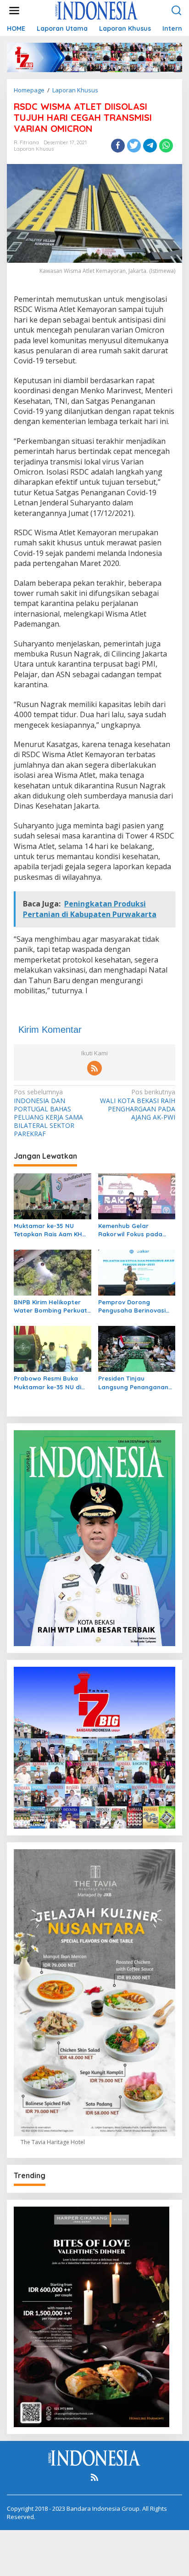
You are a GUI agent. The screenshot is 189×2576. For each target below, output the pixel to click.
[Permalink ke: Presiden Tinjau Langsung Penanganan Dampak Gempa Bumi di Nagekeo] (137, 1348)
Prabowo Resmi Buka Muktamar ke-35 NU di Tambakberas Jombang (50, 1383)
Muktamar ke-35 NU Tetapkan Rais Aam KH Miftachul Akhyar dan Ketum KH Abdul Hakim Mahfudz (48, 1230)
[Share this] (118, 146)
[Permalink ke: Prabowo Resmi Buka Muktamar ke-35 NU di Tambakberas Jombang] (53, 1348)
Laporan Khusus (34, 149)
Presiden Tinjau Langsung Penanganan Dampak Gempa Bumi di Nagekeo (135, 1383)
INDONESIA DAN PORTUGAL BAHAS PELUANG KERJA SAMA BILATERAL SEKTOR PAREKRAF (48, 1113)
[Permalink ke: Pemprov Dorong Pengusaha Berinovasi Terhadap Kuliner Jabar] (137, 1272)
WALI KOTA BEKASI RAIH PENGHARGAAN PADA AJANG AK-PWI (138, 1105)
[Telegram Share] (150, 146)
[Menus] (14, 11)
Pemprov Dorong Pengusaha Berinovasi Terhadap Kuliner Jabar (134, 1306)
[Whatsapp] (166, 146)
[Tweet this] (134, 146)
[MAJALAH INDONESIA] (96, 10)
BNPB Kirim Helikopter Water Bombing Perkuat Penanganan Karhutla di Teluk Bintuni (51, 1306)
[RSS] (94, 1068)
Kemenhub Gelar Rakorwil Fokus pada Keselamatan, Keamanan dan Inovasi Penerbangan (136, 1230)
